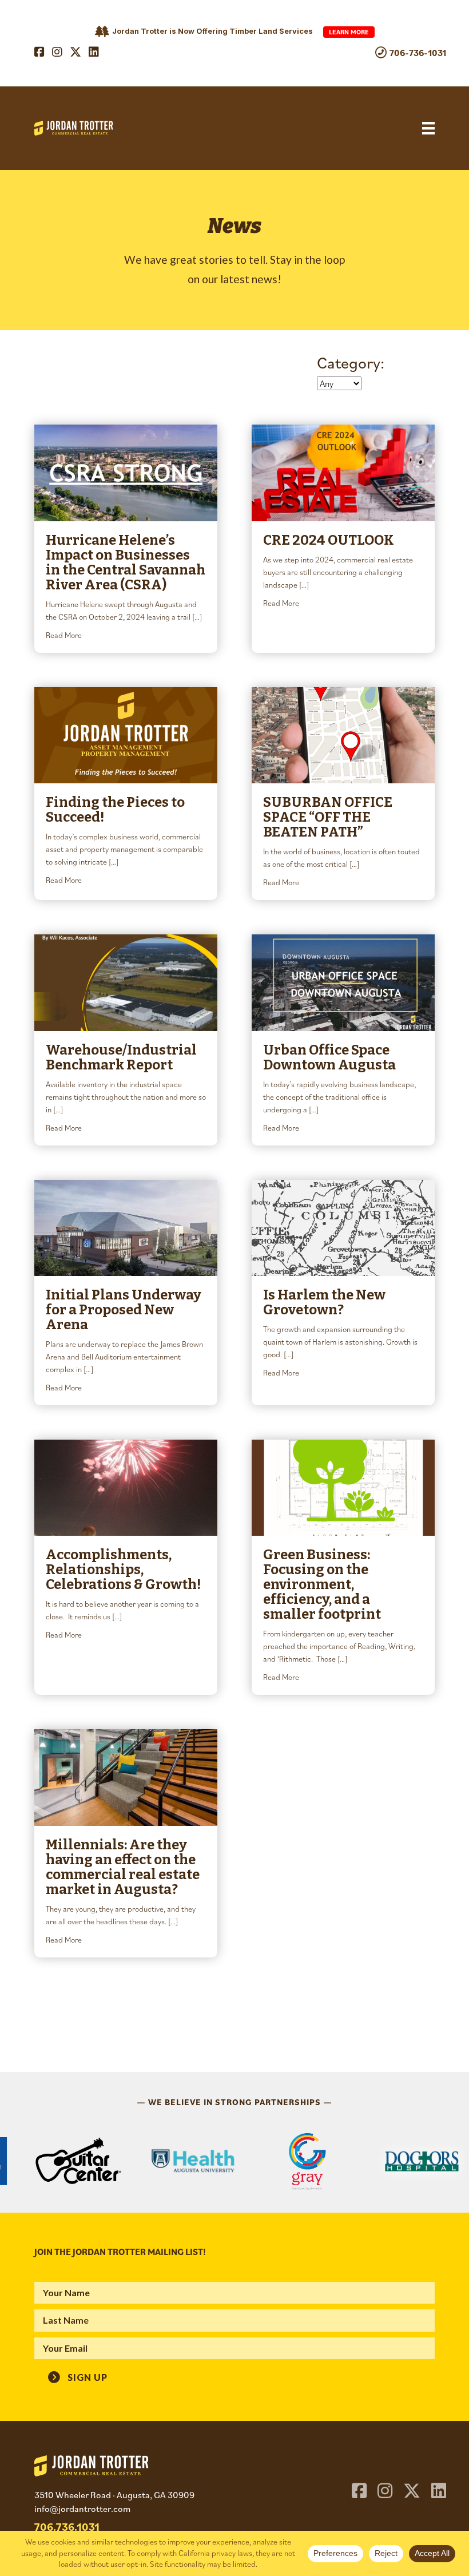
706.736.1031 (67, 2527)
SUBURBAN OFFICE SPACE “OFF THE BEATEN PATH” (328, 817)
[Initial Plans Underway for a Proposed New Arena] (126, 1226)
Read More (64, 635)
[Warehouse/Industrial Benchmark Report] (126, 981)
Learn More (349, 32)
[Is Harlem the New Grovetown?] (343, 1226)
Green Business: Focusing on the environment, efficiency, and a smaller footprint (322, 1584)
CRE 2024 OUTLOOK (329, 540)
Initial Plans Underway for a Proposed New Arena (124, 1310)
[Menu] (428, 128)
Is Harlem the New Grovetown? (324, 1302)
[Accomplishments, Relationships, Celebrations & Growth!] (126, 1487)
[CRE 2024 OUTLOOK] (343, 471)
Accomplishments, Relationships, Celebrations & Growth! (123, 1570)
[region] (234, 2161)
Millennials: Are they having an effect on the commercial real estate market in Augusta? (123, 1867)
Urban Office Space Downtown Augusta (329, 1057)
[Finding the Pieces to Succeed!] (126, 734)
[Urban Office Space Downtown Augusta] (343, 981)
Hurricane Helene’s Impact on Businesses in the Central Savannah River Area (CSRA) (126, 562)
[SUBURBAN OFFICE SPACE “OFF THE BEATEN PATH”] (343, 734)
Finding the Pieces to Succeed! (115, 810)
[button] (78, 2376)
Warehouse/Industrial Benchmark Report (121, 1057)
